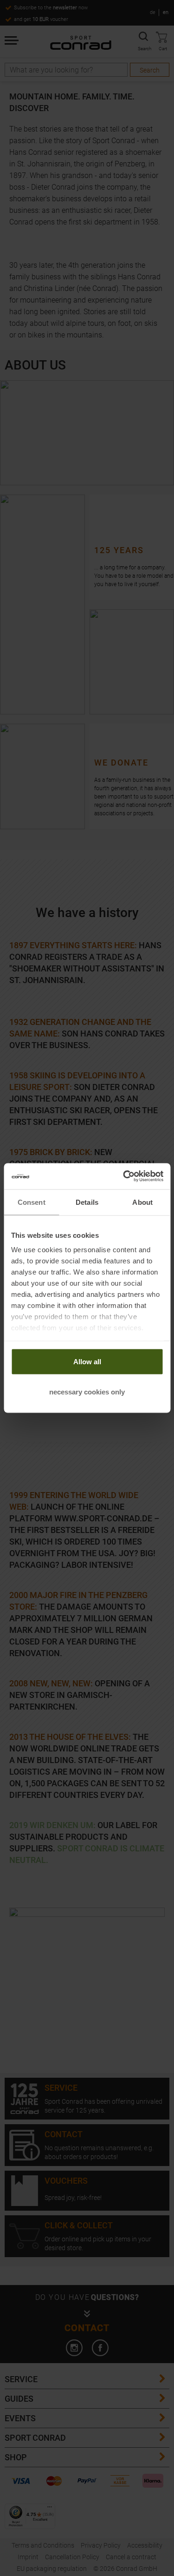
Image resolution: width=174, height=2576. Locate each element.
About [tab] (142, 1202)
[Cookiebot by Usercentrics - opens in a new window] (124, 1176)
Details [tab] (87, 1202)
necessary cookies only (87, 1392)
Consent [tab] (32, 1202)
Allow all (87, 1361)
